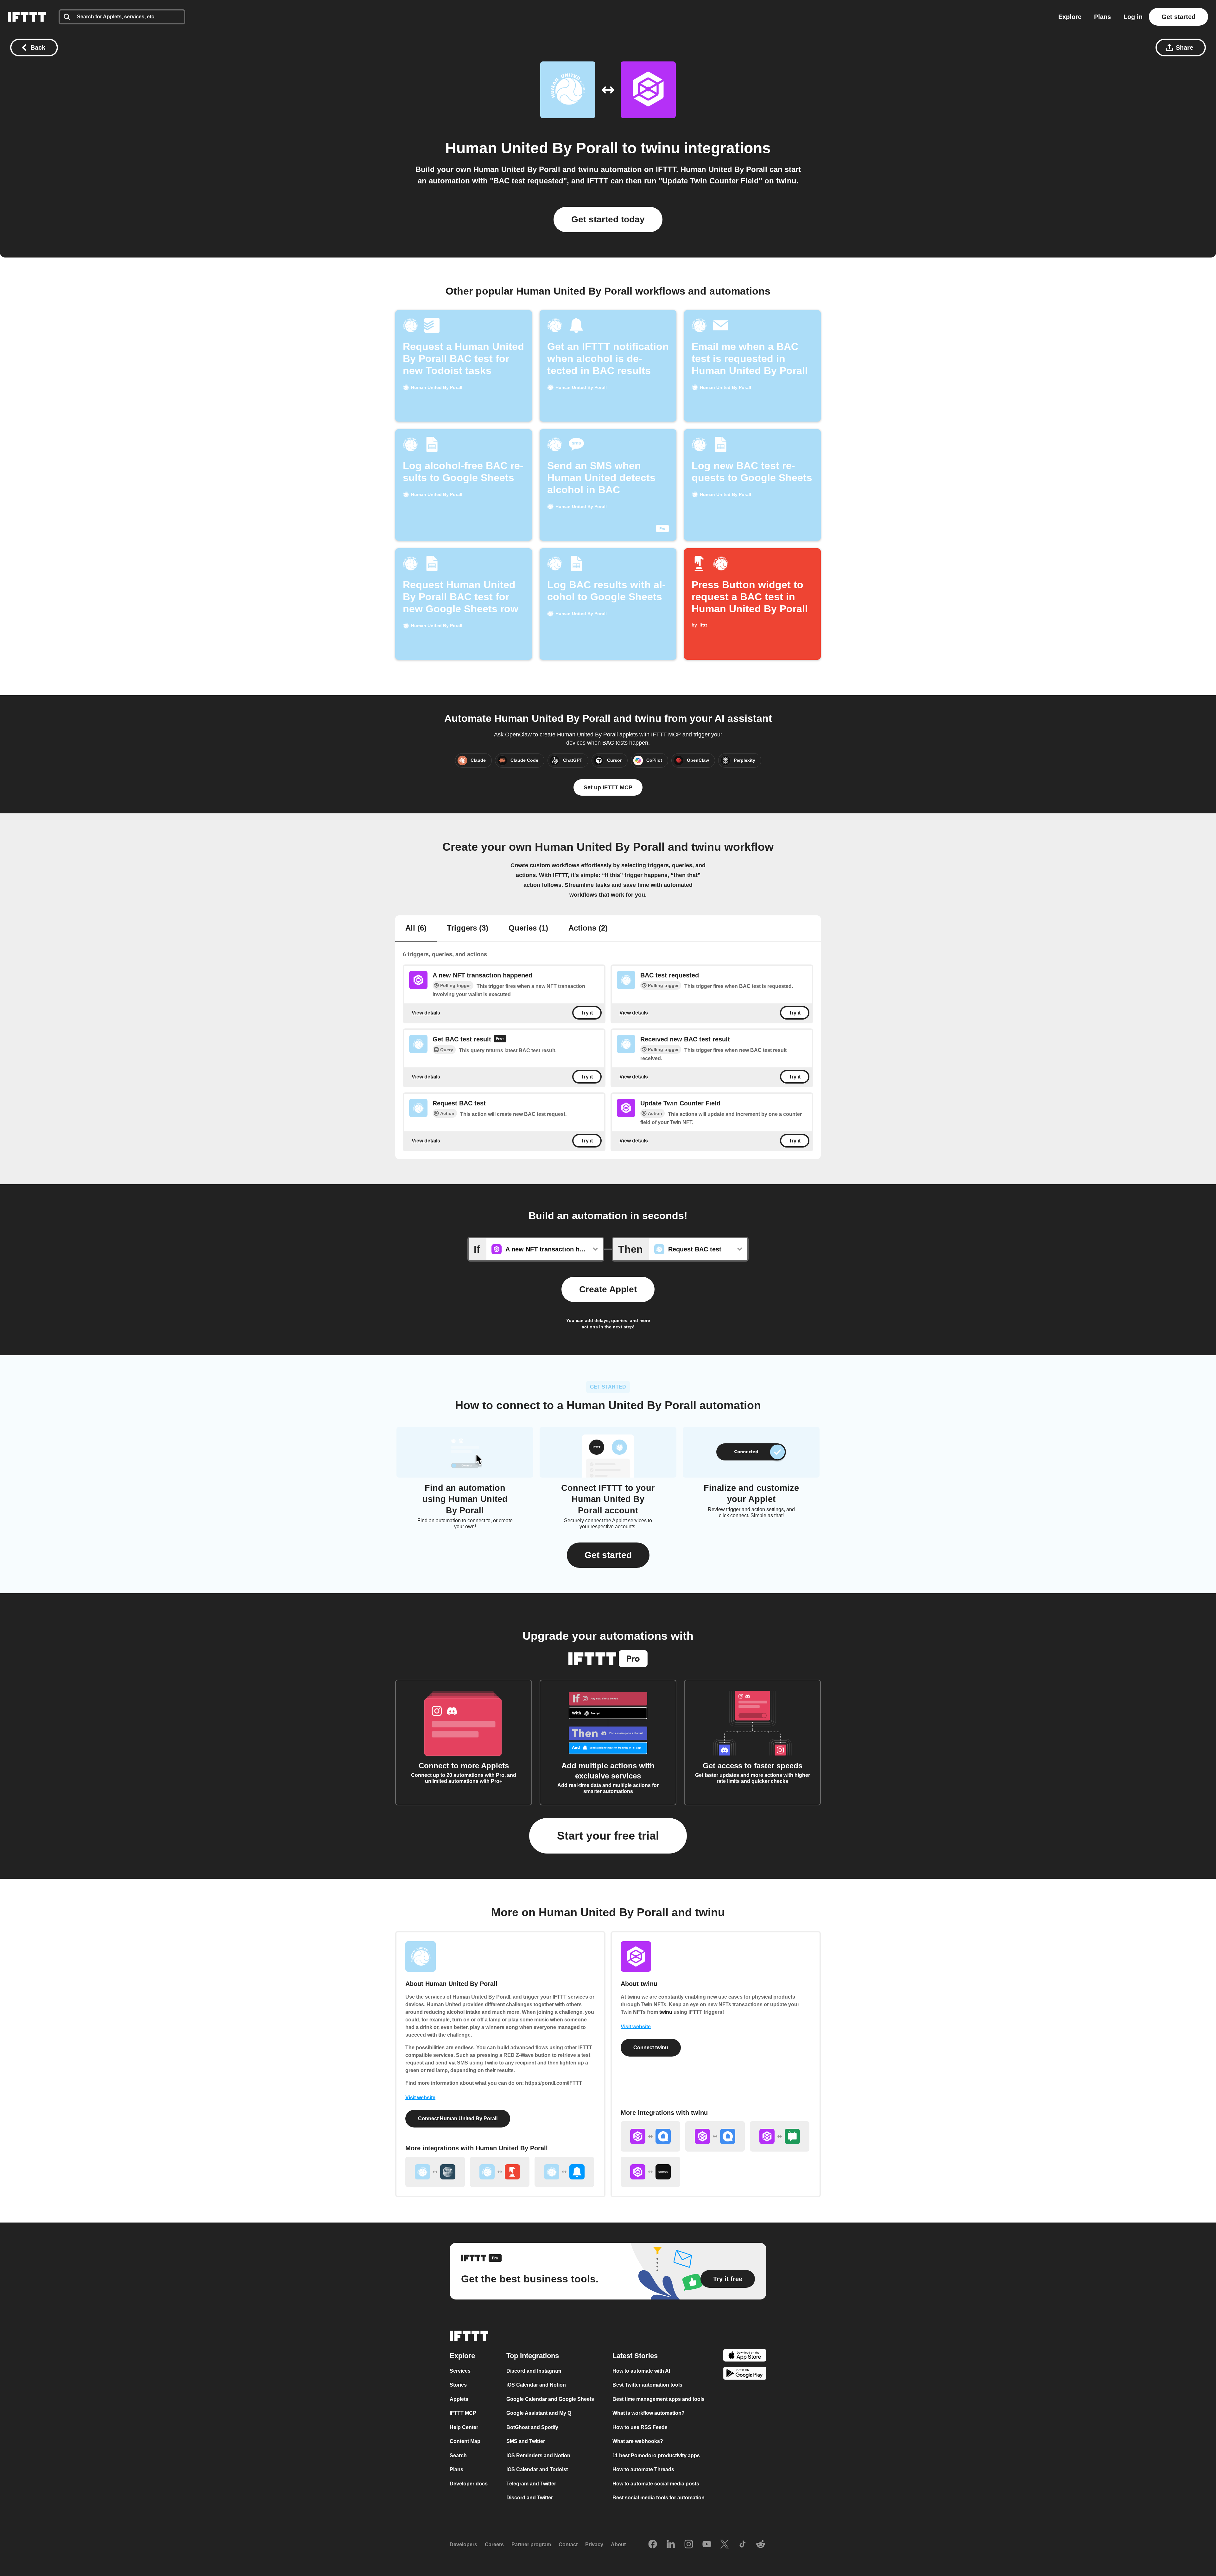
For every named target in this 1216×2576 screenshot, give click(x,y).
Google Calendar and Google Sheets (550, 2399)
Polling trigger (456, 985)
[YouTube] (707, 2544)
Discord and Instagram (534, 2371)
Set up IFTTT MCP (608, 787)
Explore (1070, 17)
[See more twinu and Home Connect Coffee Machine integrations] (715, 2136)
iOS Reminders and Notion (538, 2455)
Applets (459, 2399)
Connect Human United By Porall (458, 2118)
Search (458, 2455)
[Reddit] (761, 2544)
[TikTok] (743, 2544)
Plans (1102, 17)
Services (460, 2371)
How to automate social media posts (656, 2483)
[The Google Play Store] (745, 2374)
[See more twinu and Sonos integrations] (650, 2172)
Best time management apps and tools (659, 2399)
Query (447, 1050)
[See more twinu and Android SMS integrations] (780, 2136)
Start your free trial (608, 1836)
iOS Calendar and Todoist (537, 2469)
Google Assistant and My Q (539, 2413)
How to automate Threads (643, 2469)
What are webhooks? (638, 2441)
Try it (587, 1013)
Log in (1133, 17)
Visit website (420, 2098)
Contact (568, 2544)
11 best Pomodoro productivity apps (656, 2455)
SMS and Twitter (526, 2441)
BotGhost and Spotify (532, 2427)
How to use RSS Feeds (640, 2427)
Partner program (531, 2544)
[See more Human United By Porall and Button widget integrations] (500, 2172)
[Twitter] (725, 2544)
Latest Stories (635, 2355)
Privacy (594, 2544)
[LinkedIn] (671, 2544)
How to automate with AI (641, 2371)
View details (426, 1012)
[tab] (416, 929)
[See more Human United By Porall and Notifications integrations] (564, 2172)
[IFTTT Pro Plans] (500, 1040)
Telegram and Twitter (531, 2483)
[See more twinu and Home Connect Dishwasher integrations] (650, 2136)
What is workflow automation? (649, 2413)
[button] (608, 1555)
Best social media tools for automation (659, 2498)
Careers (494, 2544)
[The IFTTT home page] (27, 17)
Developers (463, 2544)
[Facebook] (653, 2544)
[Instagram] (689, 2544)
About (618, 2544)
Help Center (464, 2427)
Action (447, 1113)
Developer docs (469, 2483)
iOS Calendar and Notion (536, 2385)
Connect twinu (651, 2048)
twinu (660, 148)
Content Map (465, 2441)
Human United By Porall (532, 148)
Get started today (608, 219)
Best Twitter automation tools (647, 2385)
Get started (1178, 17)
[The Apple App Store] (745, 2356)
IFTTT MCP (463, 2413)
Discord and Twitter (530, 2498)
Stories (458, 2385)
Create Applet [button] (608, 1289)
